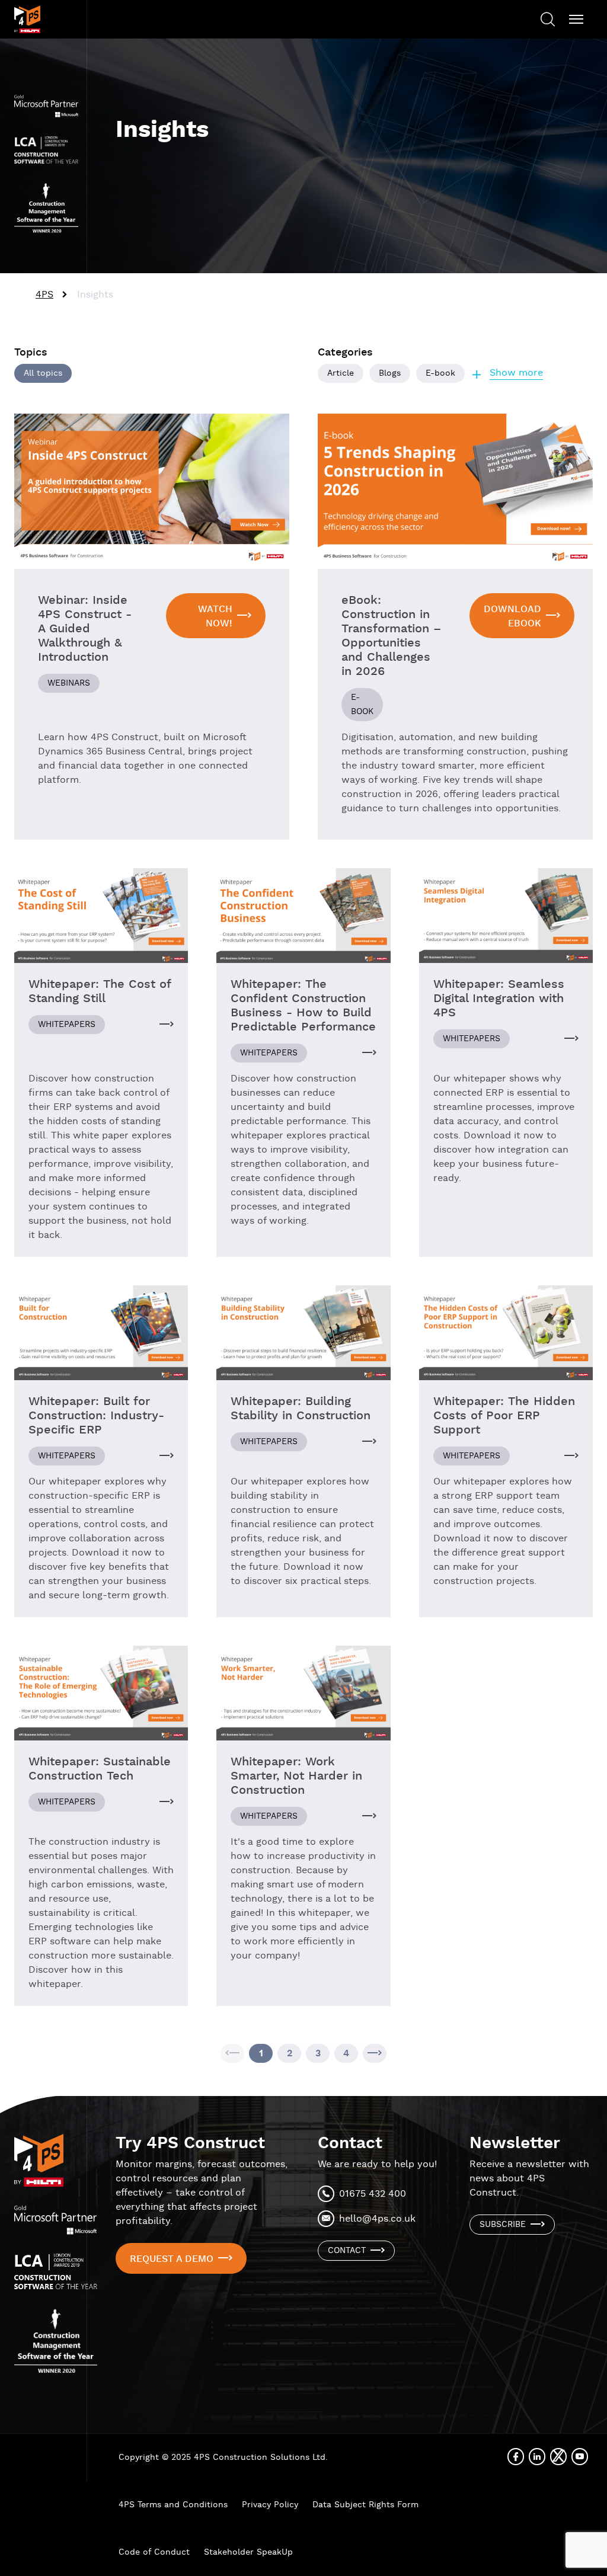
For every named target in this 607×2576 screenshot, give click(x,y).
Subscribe (503, 2225)
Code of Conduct (154, 2552)
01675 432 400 (373, 2194)
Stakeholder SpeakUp (248, 2552)
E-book (440, 373)
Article (341, 373)
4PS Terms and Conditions (173, 2505)
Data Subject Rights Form (365, 2505)
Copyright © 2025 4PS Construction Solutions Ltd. (223, 2457)
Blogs (390, 373)
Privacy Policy (270, 2505)
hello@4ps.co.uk (377, 2219)
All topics (43, 373)
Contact (347, 2251)
